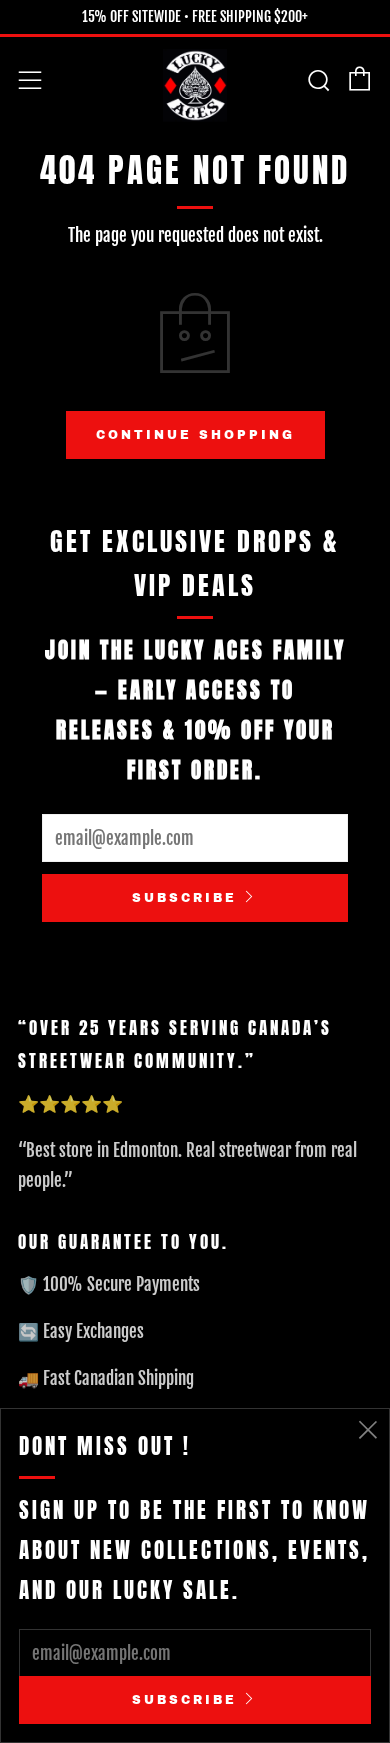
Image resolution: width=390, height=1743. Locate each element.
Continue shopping (195, 435)
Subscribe (184, 898)
